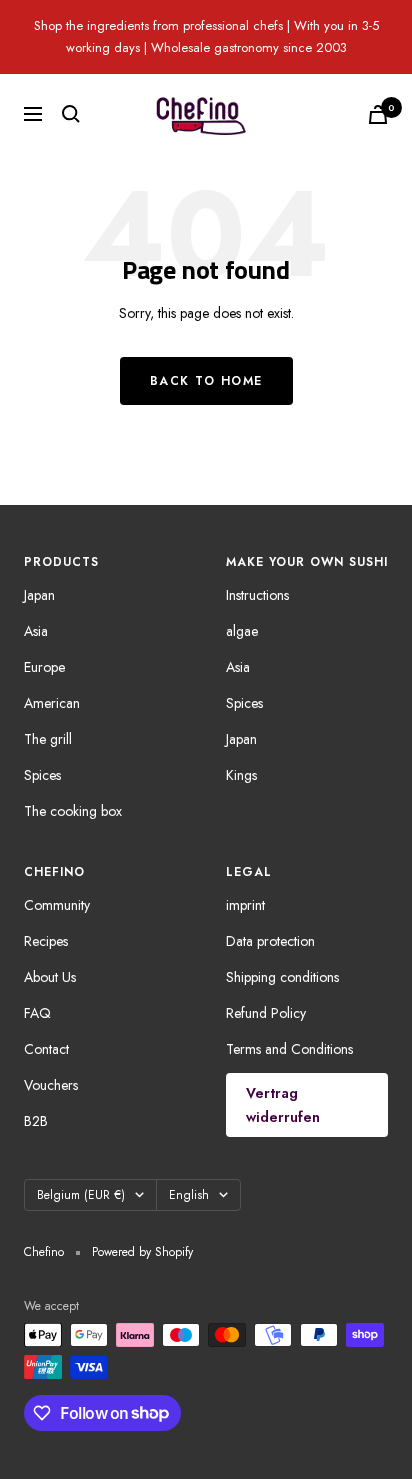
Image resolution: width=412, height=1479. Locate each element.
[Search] (71, 114)
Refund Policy (266, 1013)
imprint (245, 905)
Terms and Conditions (289, 1049)
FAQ (37, 1013)
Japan (39, 595)
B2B (36, 1121)
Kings (241, 775)
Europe (44, 667)
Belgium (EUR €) (81, 1195)
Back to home (206, 381)
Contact (46, 1049)
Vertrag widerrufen (283, 1105)
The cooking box (73, 811)
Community (57, 905)
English (189, 1195)
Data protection (270, 941)
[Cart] (378, 114)
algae (242, 631)
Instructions (257, 595)
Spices (42, 775)
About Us (50, 977)
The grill (48, 739)
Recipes (46, 941)
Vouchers (51, 1085)
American (52, 703)
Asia (36, 631)
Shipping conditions (282, 977)
